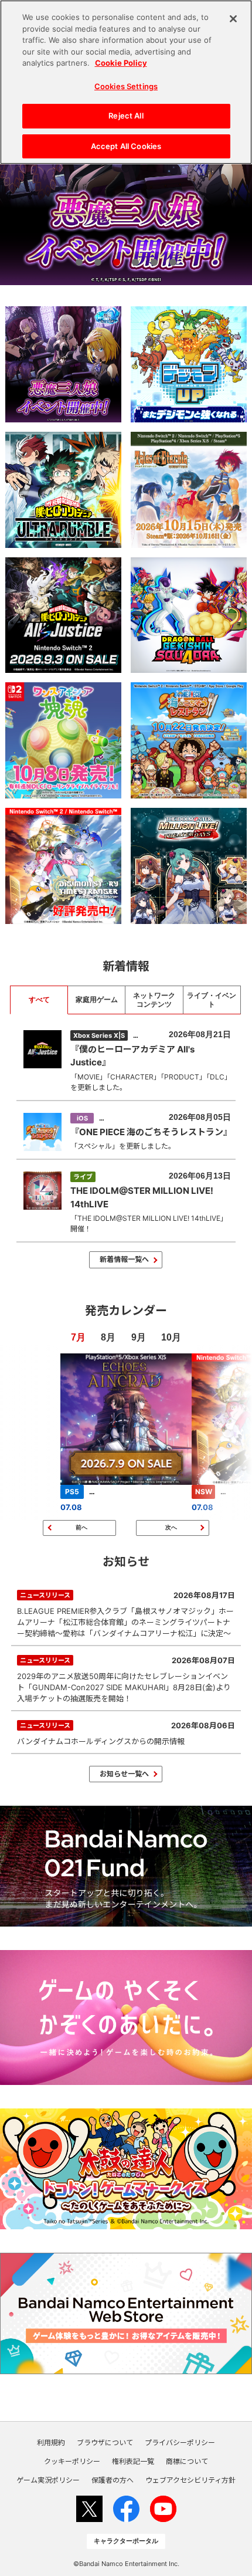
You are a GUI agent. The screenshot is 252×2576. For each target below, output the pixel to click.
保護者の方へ (113, 2480)
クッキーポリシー (72, 2462)
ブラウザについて (105, 2443)
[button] (79, 262)
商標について (187, 2462)
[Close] (233, 19)
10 (166, 1337)
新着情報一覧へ (124, 1259)
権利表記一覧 (133, 2462)
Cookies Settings (126, 86)
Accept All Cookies (126, 146)
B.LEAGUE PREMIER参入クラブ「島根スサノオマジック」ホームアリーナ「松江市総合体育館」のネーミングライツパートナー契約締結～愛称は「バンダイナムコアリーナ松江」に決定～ (126, 1614)
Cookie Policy (121, 63)
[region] (126, 82)
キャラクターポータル (126, 2541)
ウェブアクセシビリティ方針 (190, 2480)
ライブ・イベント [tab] (212, 1000)
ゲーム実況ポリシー (48, 2480)
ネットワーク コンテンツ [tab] (154, 1000)
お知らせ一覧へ (124, 1774)
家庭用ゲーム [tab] (97, 1000)
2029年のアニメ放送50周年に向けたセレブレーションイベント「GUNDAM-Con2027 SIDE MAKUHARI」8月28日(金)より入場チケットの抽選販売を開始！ (126, 1679)
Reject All (126, 116)
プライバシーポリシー (180, 2443)
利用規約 (51, 2443)
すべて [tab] (39, 1000)
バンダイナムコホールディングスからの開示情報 (126, 1733)
